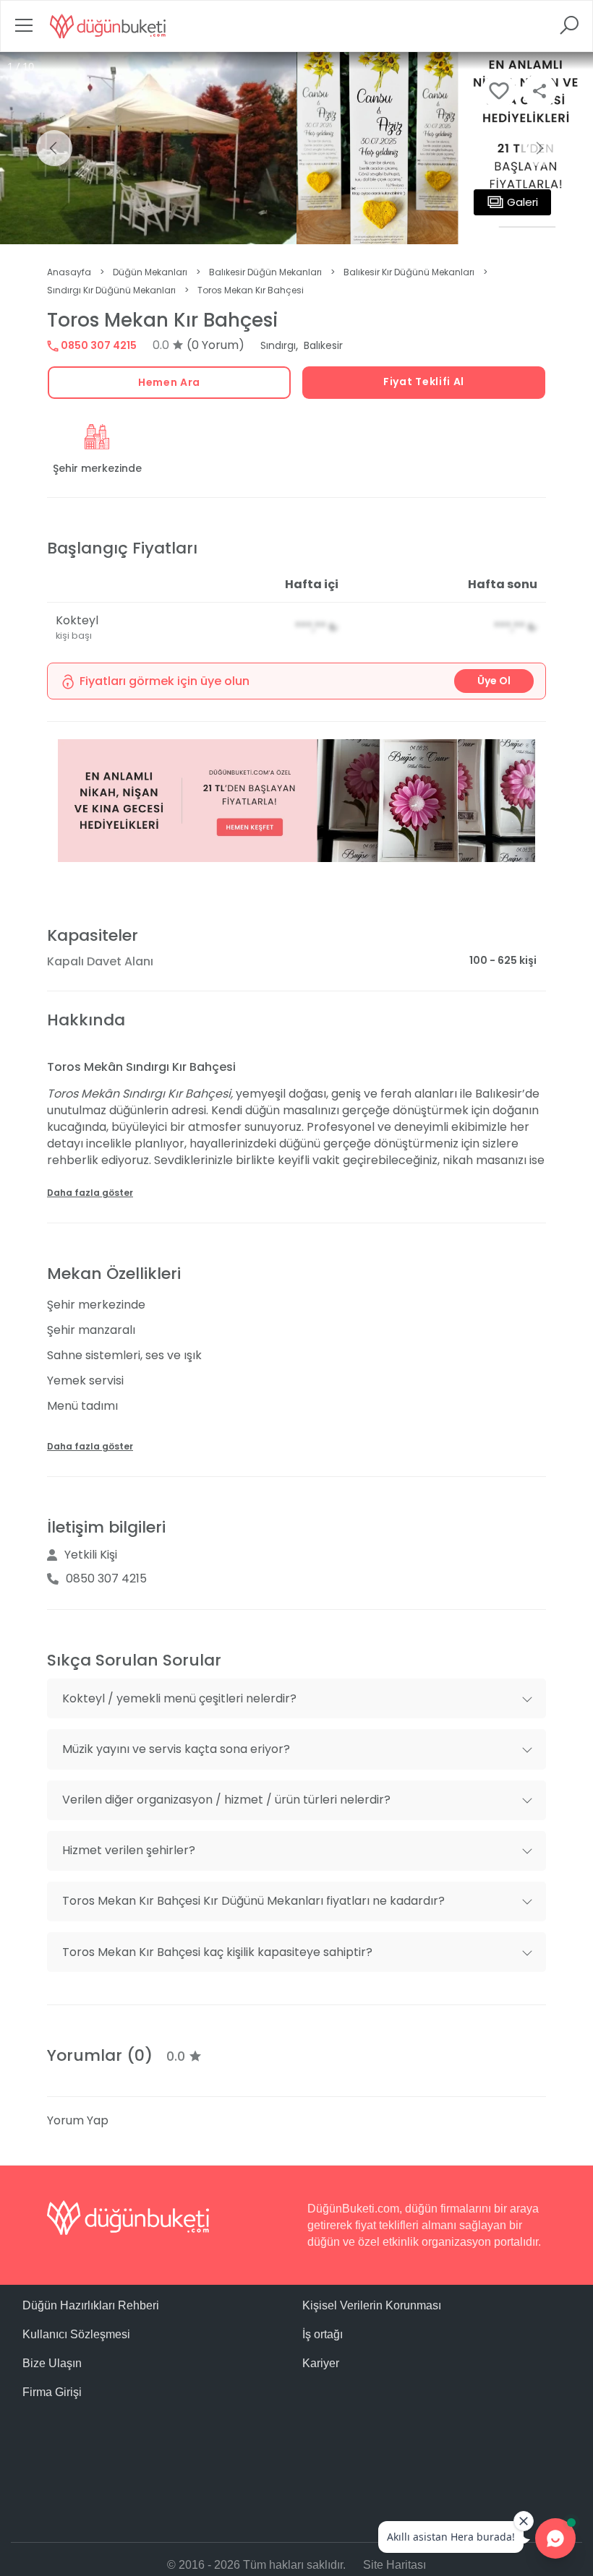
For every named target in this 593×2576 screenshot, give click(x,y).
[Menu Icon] (24, 30)
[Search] (569, 30)
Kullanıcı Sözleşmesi (76, 2334)
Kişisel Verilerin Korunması (372, 2305)
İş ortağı (323, 2334)
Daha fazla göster (90, 1193)
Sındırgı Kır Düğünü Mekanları (111, 290)
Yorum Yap (78, 2120)
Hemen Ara (169, 382)
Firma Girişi (52, 2392)
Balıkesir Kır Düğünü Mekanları (409, 272)
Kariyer (321, 2363)
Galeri (522, 202)
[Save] (499, 91)
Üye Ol (494, 681)
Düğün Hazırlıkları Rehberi (91, 2305)
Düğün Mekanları (150, 272)
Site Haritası (394, 2565)
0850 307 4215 (98, 345)
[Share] (539, 91)
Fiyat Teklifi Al (424, 382)
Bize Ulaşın (52, 2363)
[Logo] (108, 26)
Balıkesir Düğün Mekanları (265, 272)
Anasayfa (69, 272)
